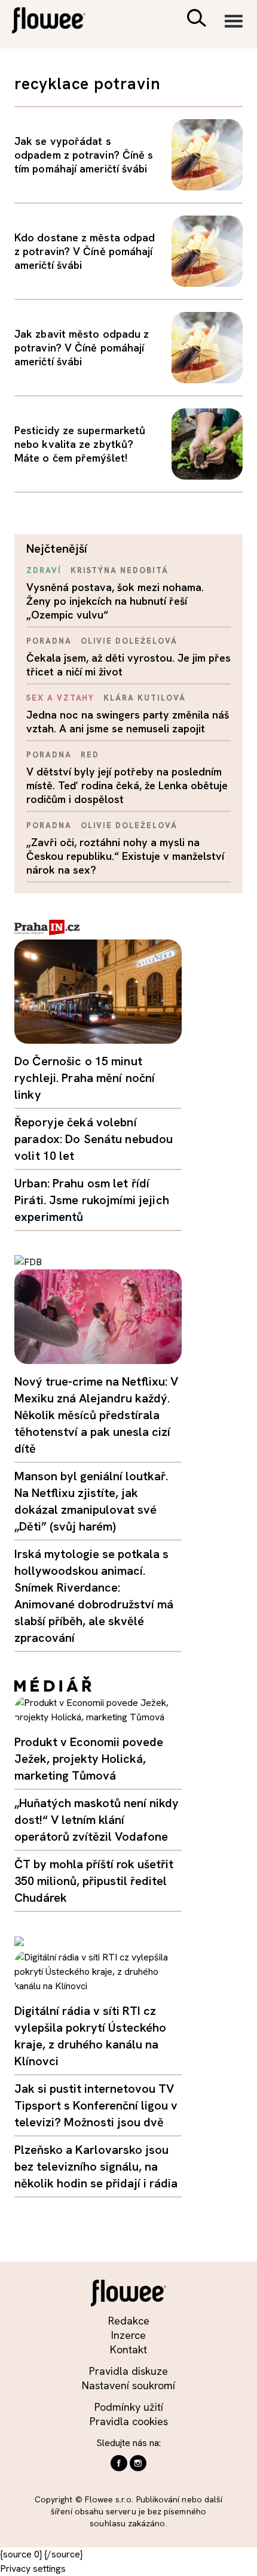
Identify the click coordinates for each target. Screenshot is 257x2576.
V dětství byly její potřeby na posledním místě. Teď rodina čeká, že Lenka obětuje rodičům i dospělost (127, 785)
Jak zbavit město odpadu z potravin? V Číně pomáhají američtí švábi (82, 348)
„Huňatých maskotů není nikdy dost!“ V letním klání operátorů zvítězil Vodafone (97, 1820)
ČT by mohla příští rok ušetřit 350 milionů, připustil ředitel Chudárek (94, 1881)
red (90, 755)
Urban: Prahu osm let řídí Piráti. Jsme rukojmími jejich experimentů (92, 1200)
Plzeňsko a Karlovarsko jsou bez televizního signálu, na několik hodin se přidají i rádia (96, 2166)
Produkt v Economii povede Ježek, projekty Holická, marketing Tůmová (89, 1759)
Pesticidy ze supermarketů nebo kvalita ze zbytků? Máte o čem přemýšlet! (80, 444)
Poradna (49, 641)
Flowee (57, 22)
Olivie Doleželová (129, 641)
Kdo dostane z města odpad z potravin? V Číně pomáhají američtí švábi (85, 251)
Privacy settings (33, 2569)
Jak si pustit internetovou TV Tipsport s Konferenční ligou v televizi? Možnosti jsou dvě (96, 2105)
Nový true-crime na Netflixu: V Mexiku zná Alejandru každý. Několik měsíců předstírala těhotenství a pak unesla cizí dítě (96, 1415)
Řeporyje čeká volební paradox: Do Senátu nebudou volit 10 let (94, 1139)
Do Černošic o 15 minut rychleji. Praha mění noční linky (85, 1078)
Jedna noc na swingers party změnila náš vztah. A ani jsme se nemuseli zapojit (128, 722)
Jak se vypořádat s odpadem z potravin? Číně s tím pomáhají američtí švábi (84, 155)
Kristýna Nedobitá (120, 570)
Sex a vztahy (60, 698)
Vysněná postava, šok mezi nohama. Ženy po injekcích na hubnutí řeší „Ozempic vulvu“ (115, 601)
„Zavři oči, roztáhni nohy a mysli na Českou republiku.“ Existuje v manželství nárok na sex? (125, 856)
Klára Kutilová (144, 698)
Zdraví (44, 570)
